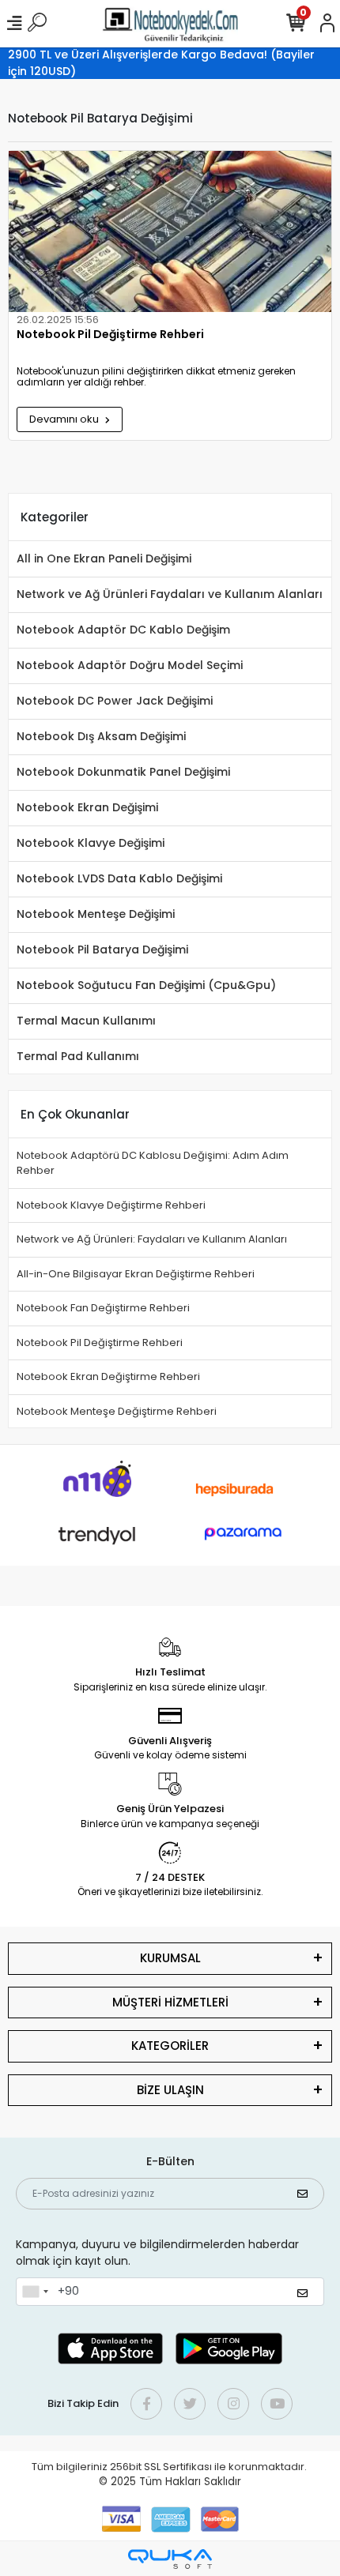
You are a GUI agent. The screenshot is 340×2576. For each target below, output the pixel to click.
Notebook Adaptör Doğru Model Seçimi (130, 665)
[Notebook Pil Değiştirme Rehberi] (170, 231)
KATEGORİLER (170, 2046)
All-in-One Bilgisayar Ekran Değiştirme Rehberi (136, 1274)
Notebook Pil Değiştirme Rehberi (110, 335)
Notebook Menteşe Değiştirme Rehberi (117, 1411)
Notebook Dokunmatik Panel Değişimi (123, 772)
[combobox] (35, 2292)
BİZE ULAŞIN (170, 2090)
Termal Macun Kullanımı (86, 1021)
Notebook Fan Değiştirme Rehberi (103, 1308)
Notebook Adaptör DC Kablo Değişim (123, 630)
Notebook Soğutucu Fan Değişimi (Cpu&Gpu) (146, 985)
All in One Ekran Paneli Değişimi (104, 558)
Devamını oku (65, 419)
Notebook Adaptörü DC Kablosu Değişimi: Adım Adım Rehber (153, 1163)
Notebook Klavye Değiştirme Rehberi (111, 1205)
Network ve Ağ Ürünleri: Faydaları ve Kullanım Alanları (152, 1239)
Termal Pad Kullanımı (78, 1056)
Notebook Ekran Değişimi (87, 807)
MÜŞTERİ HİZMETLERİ (170, 2002)
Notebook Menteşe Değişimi (96, 914)
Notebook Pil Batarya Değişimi (102, 950)
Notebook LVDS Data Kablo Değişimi (119, 878)
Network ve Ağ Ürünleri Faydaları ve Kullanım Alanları (170, 594)
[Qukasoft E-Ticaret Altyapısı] (170, 2559)
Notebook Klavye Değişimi (91, 843)
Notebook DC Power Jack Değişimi (115, 701)
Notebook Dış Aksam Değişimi (101, 736)
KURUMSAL (170, 1958)
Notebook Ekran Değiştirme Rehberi (108, 1376)
